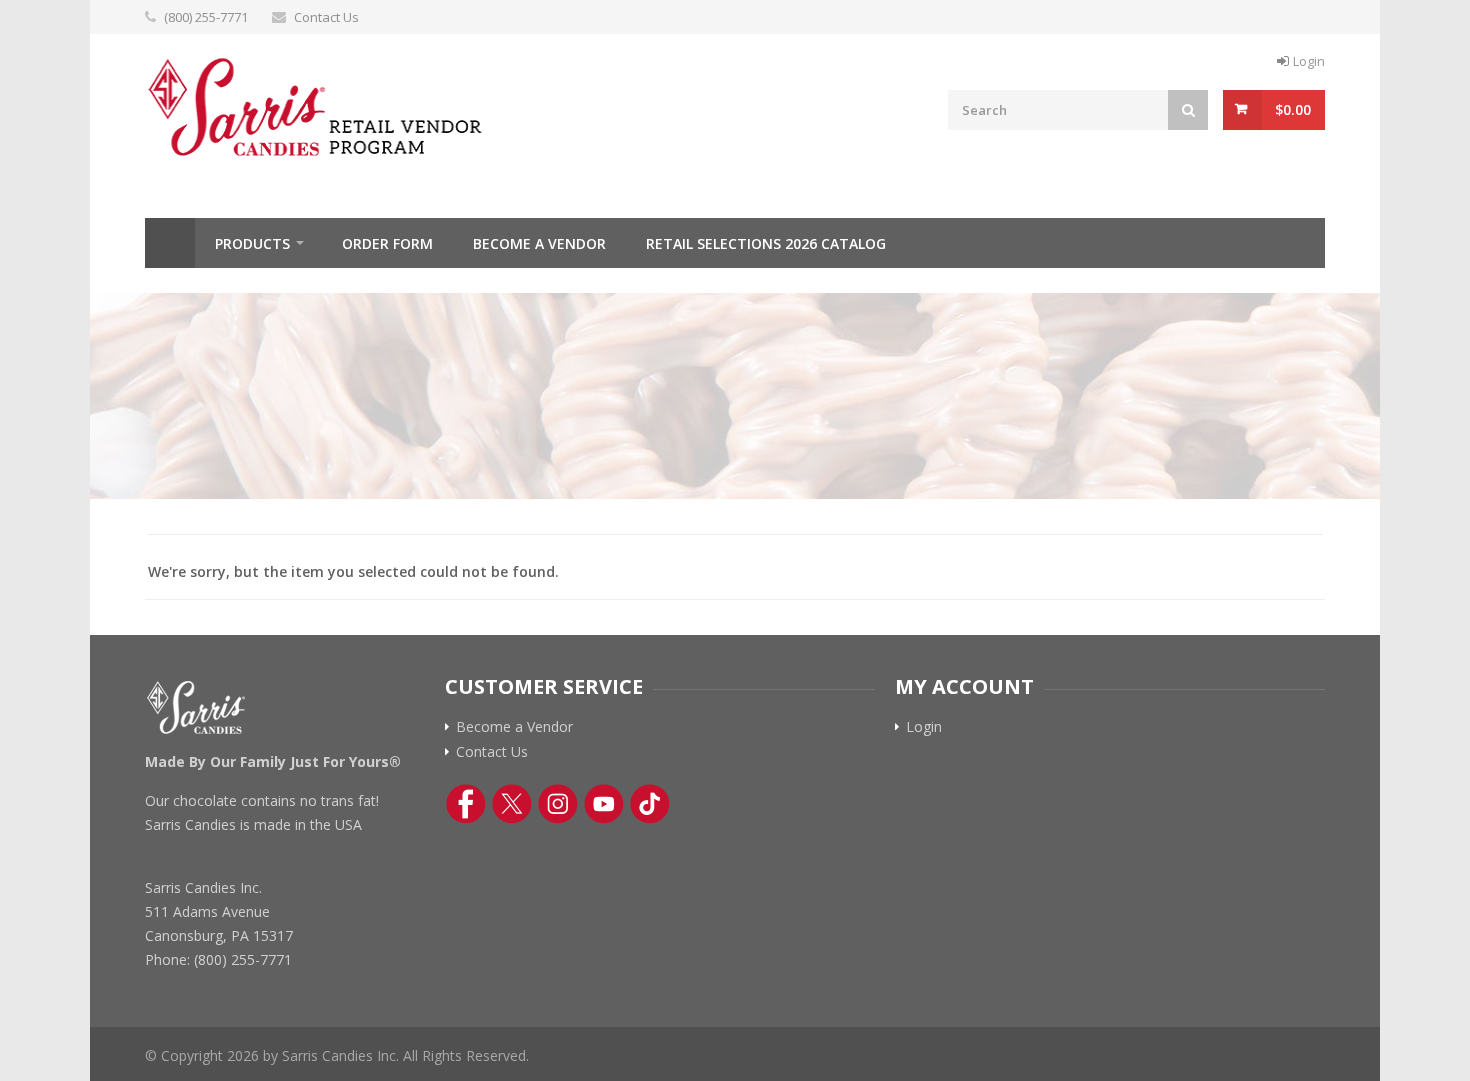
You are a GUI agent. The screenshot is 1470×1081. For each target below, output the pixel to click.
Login (1309, 61)
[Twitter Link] (512, 804)
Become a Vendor (539, 243)
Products (252, 243)
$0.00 (1293, 109)
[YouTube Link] (604, 804)
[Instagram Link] (558, 804)
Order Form (387, 243)
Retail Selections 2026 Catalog (766, 243)
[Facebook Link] (466, 804)
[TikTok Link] (650, 804)
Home (170, 243)
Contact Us (326, 17)
